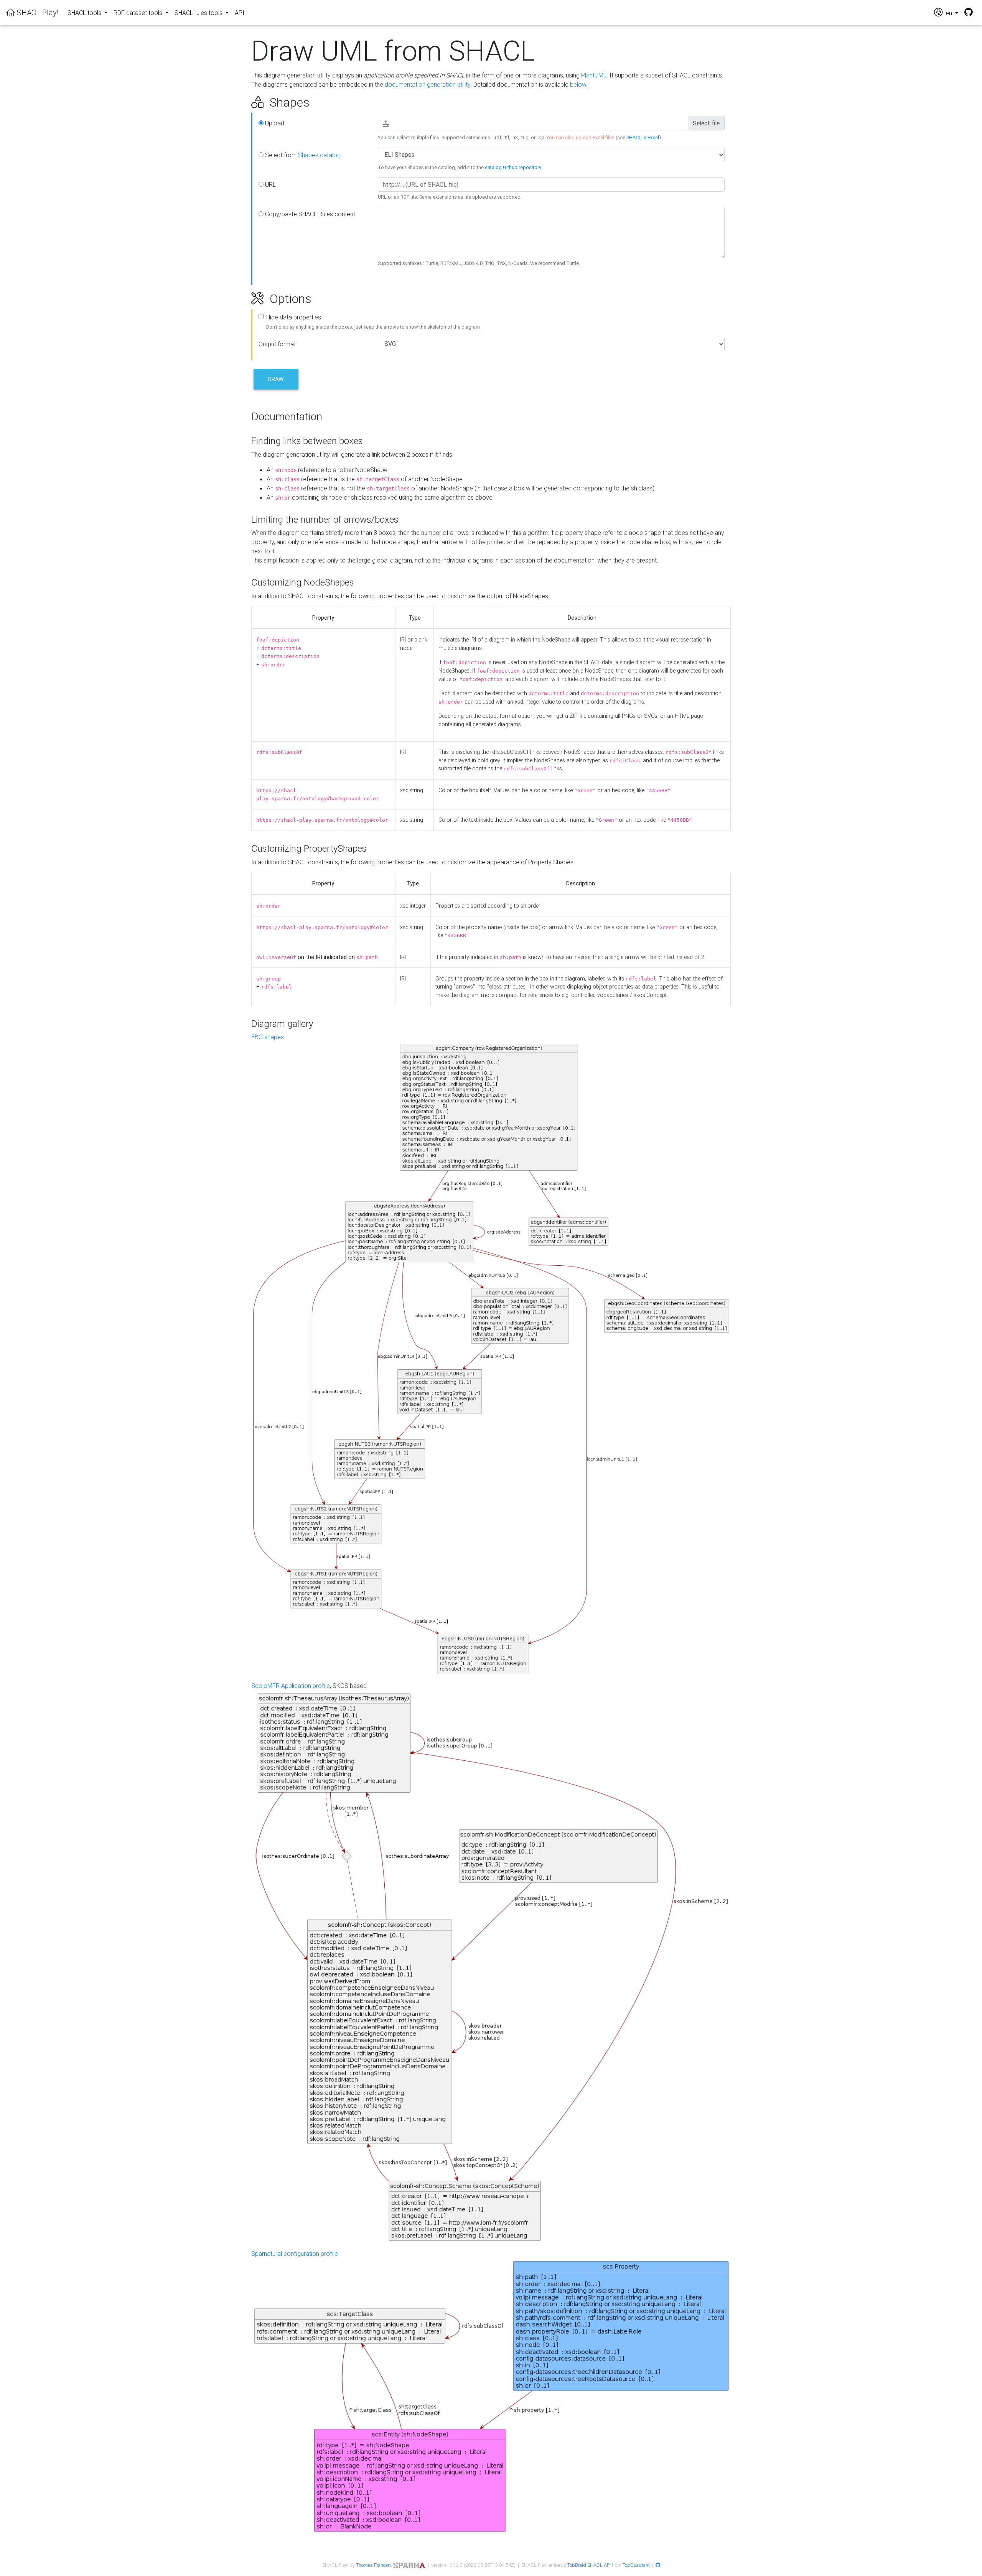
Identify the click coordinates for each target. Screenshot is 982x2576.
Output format (277, 344)
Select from (302, 155)
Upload (274, 123)
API (240, 13)
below (578, 84)
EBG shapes (268, 1037)
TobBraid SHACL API (589, 2565)
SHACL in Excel (643, 137)
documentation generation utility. (428, 84)
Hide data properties (294, 317)
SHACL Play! (37, 12)
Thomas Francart (373, 2565)
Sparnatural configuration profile (295, 2254)
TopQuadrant (636, 2565)
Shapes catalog (319, 155)
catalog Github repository (513, 167)
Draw (276, 379)
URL (270, 184)
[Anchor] (243, 102)
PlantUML (594, 75)
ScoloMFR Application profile (291, 1686)
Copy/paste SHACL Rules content (309, 214)
